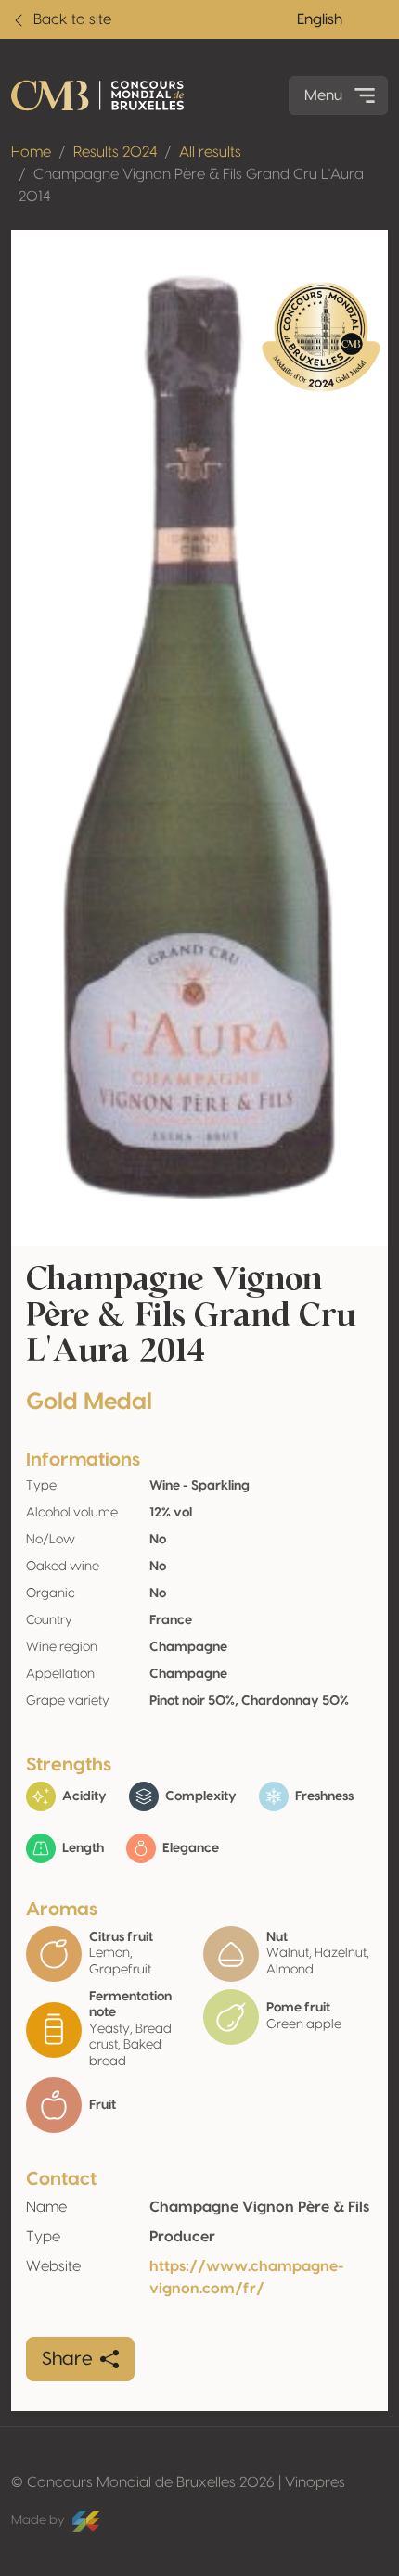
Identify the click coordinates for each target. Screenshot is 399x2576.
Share (67, 2359)
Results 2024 (115, 152)
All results (210, 152)
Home (31, 152)
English (320, 19)
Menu (323, 95)
